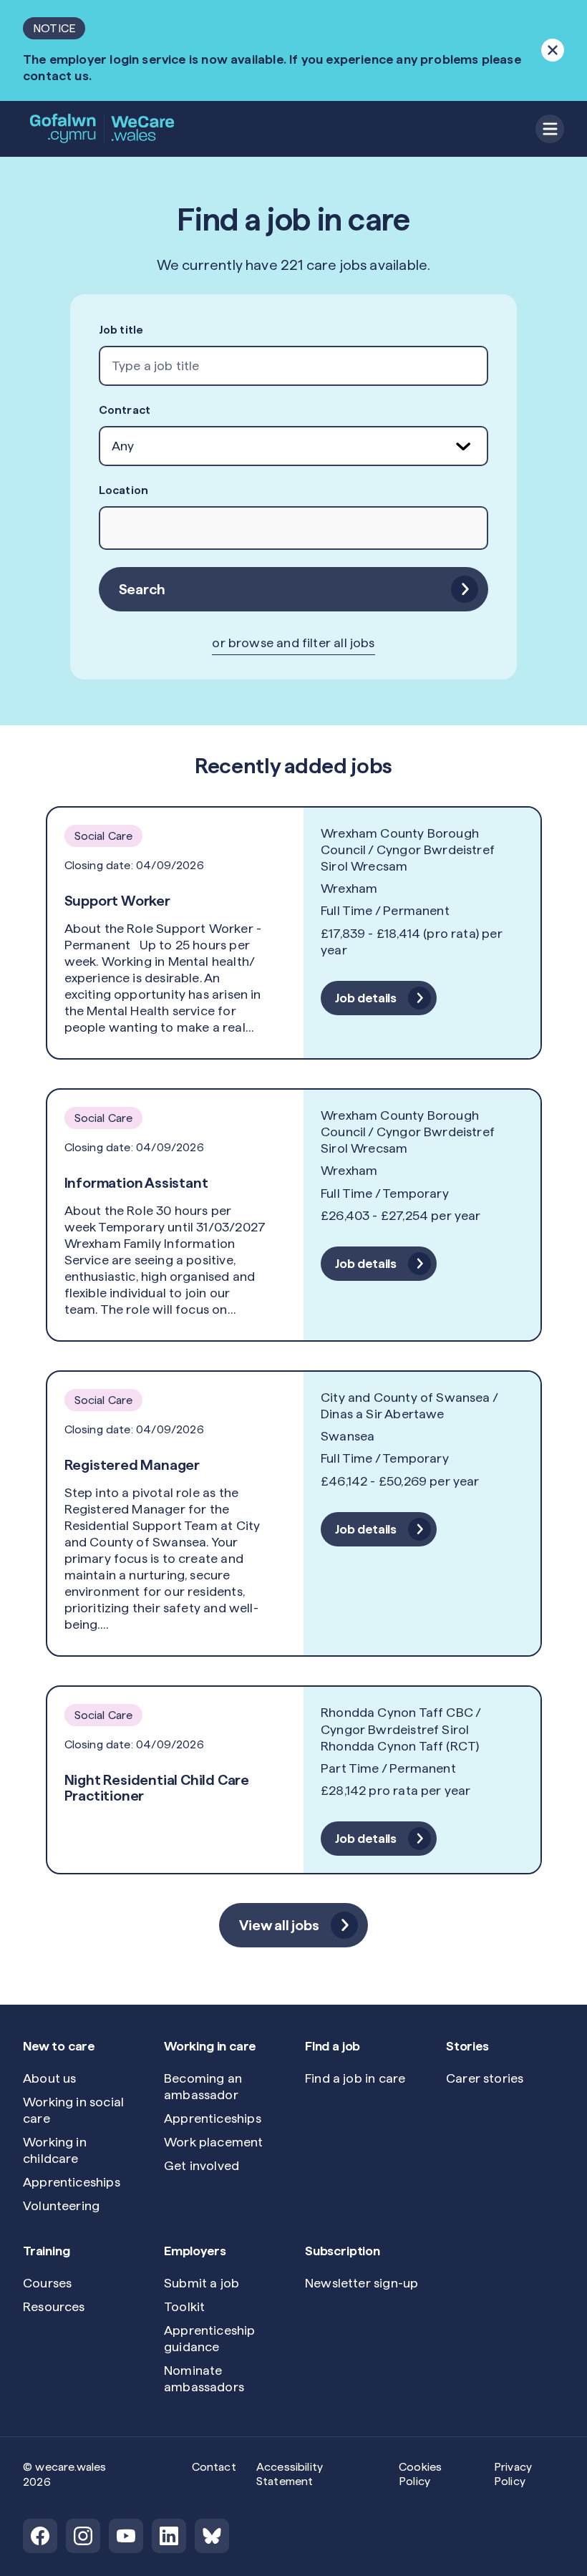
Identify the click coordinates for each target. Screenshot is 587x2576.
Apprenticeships (72, 2182)
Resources (54, 2306)
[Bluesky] (212, 2536)
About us (49, 2078)
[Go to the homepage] (103, 129)
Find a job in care (355, 2078)
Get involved (202, 2165)
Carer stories (485, 2078)
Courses (47, 2283)
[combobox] (294, 366)
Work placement (214, 2142)
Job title (121, 330)
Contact (214, 2467)
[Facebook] (40, 2536)
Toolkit (184, 2306)
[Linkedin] (169, 2536)
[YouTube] (126, 2536)
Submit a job (202, 2283)
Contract (125, 410)
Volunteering (61, 2205)
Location (123, 490)
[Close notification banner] (553, 50)
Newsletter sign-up (362, 2283)
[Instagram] (83, 2536)
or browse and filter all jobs (293, 643)
